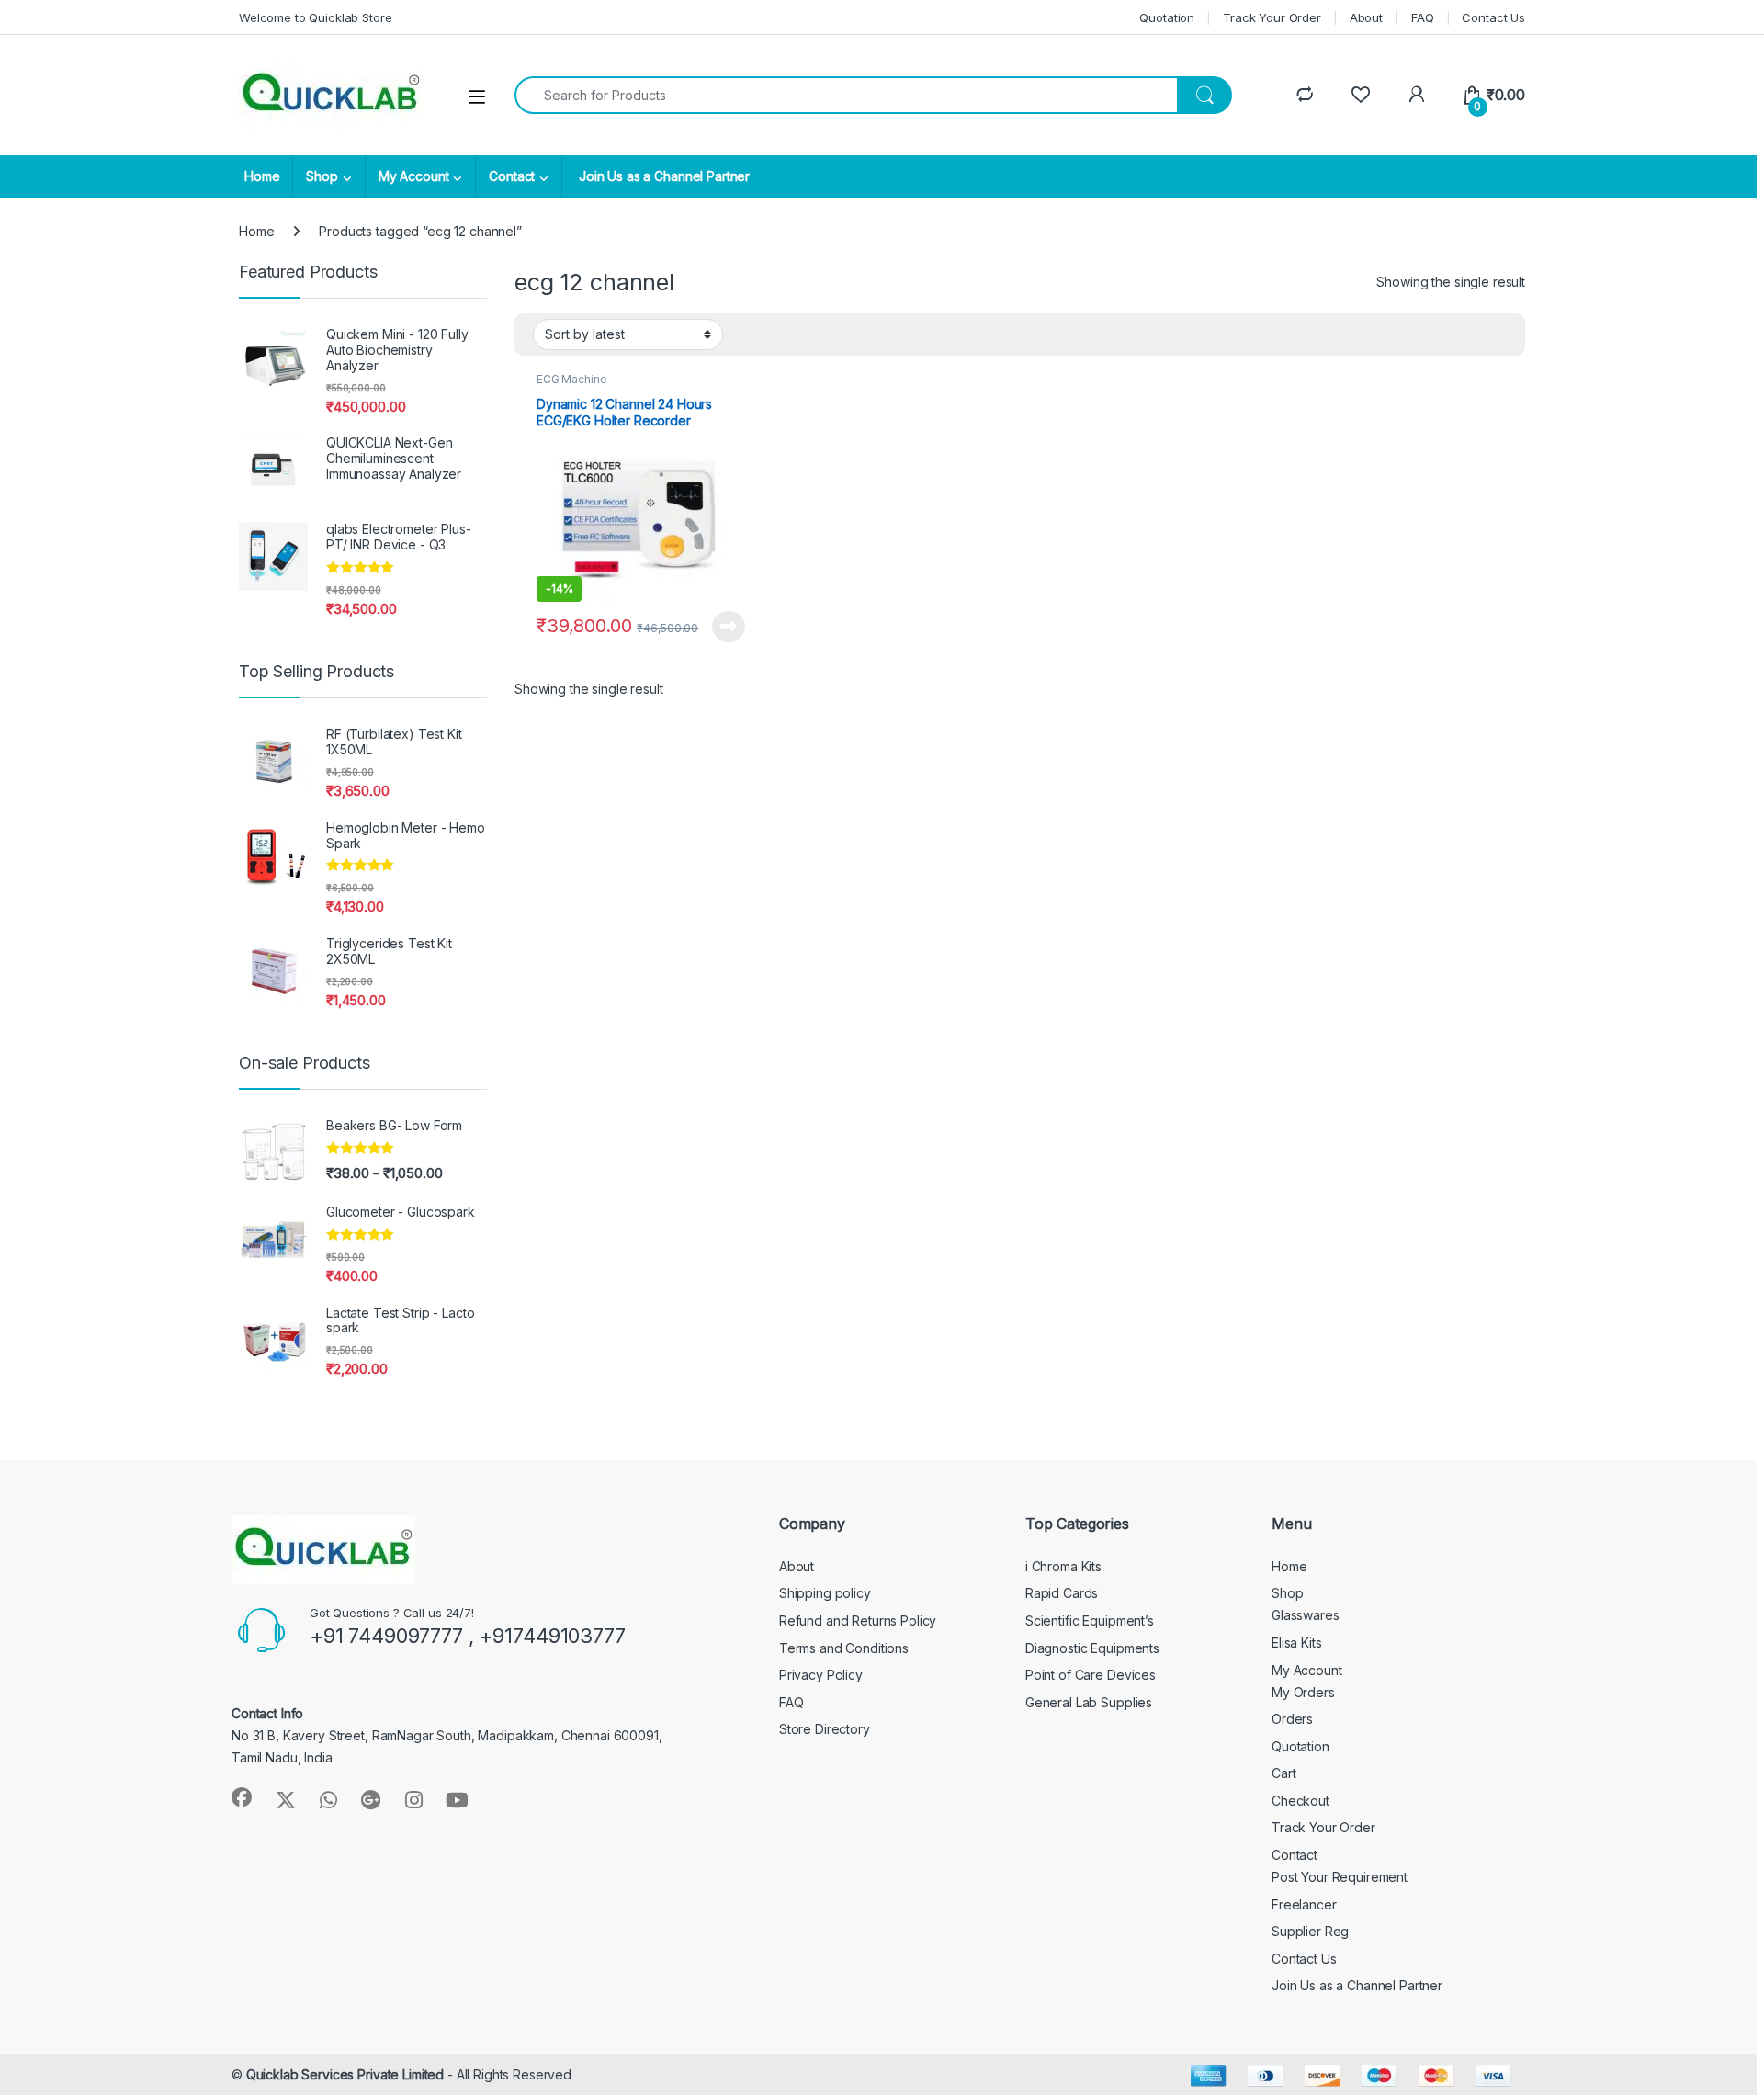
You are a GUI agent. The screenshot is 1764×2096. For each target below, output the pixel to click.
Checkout (1300, 1801)
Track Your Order (1272, 17)
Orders (1292, 1719)
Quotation (1167, 17)
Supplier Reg (1310, 1931)
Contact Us (1493, 17)
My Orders (1303, 1692)
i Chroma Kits (1063, 1566)
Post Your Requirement (1340, 1877)
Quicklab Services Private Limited (345, 2074)
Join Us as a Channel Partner (662, 176)
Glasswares (1306, 1615)
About (1366, 17)
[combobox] (846, 95)
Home (262, 176)
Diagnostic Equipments (1092, 1648)
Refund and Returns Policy (858, 1620)
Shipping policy (825, 1593)
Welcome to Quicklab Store (316, 17)
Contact (512, 176)
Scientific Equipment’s (1090, 1620)
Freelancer (1304, 1904)
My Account (414, 176)
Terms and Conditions (844, 1648)
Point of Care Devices (1091, 1675)
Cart (1283, 1773)
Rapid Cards (1062, 1593)
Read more (729, 627)
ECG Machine (571, 379)
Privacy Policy (821, 1675)
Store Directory (825, 1729)
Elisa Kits (1297, 1643)
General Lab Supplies (1089, 1702)
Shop (322, 176)
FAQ (1423, 17)
